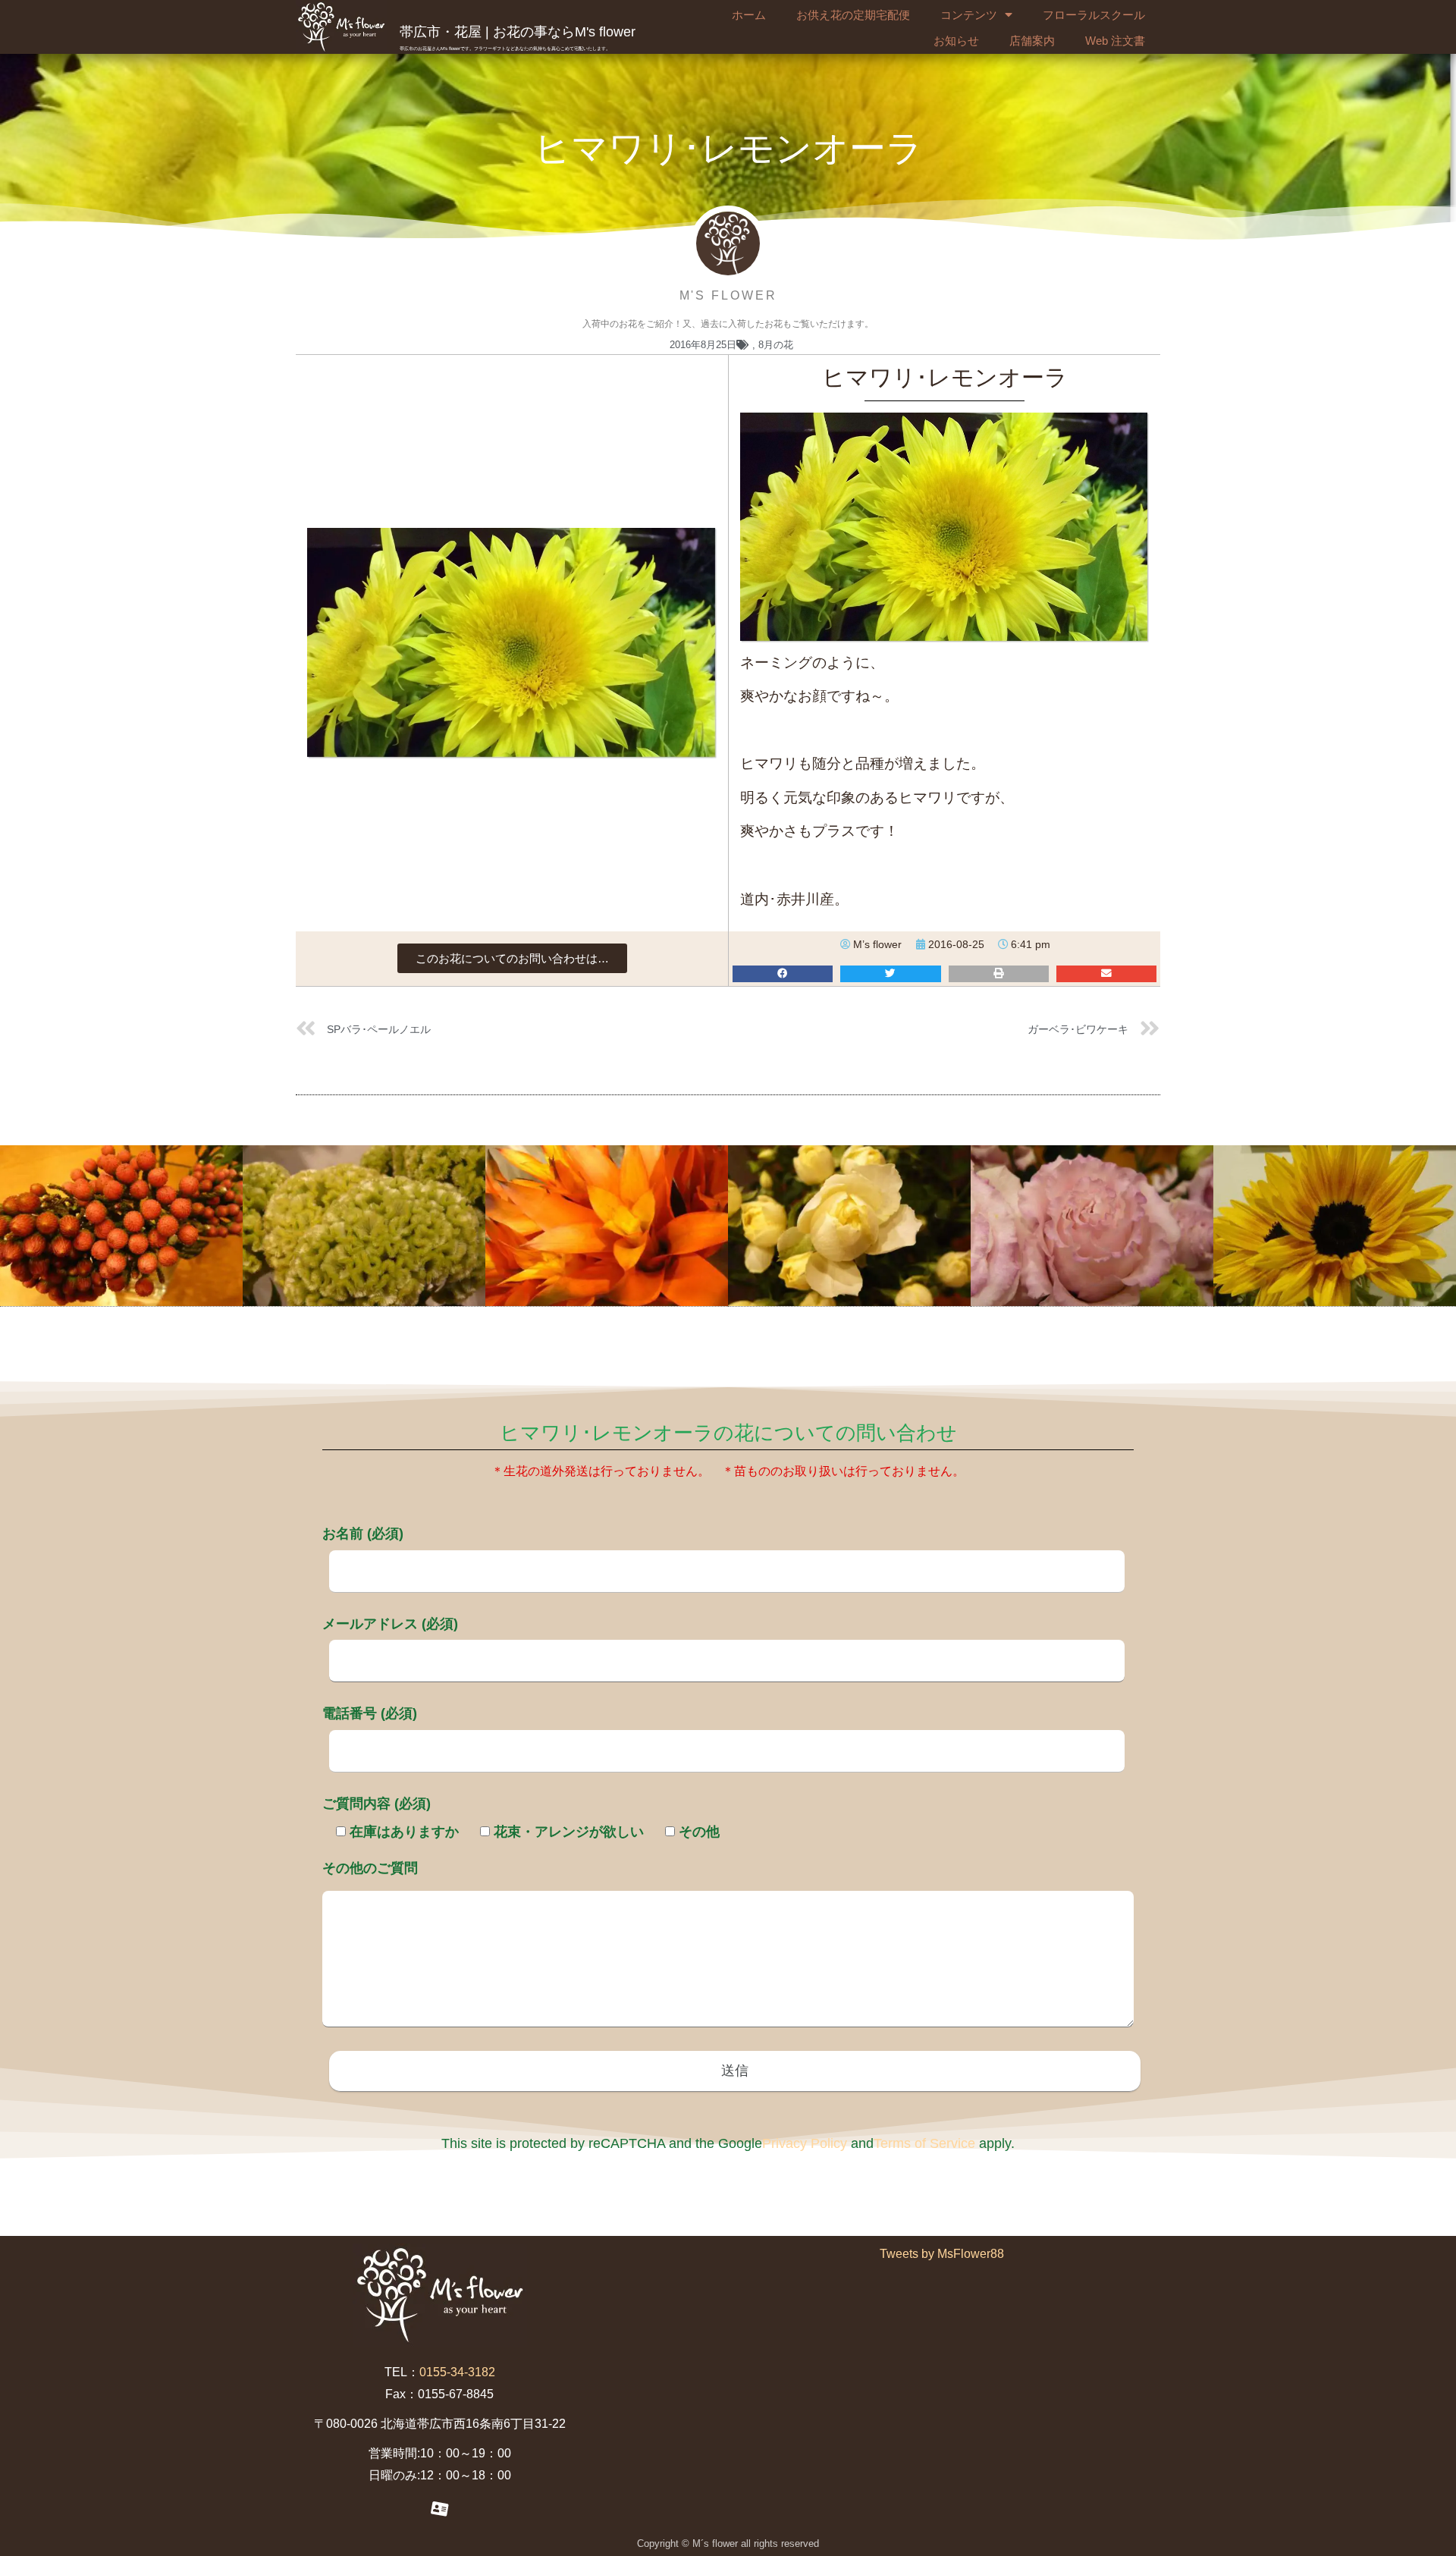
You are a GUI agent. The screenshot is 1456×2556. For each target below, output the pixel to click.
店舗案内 (1032, 41)
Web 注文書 (1115, 41)
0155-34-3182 (457, 2372)
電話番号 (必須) (370, 1713)
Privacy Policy (805, 2143)
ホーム (749, 15)
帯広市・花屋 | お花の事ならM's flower (518, 32)
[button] (512, 958)
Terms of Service (924, 2143)
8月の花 (776, 345)
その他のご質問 (370, 1868)
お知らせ (956, 41)
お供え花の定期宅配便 (853, 15)
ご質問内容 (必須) (377, 1804)
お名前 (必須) (363, 1534)
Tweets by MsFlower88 (942, 2254)
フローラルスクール (1094, 15)
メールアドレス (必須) (390, 1624)
